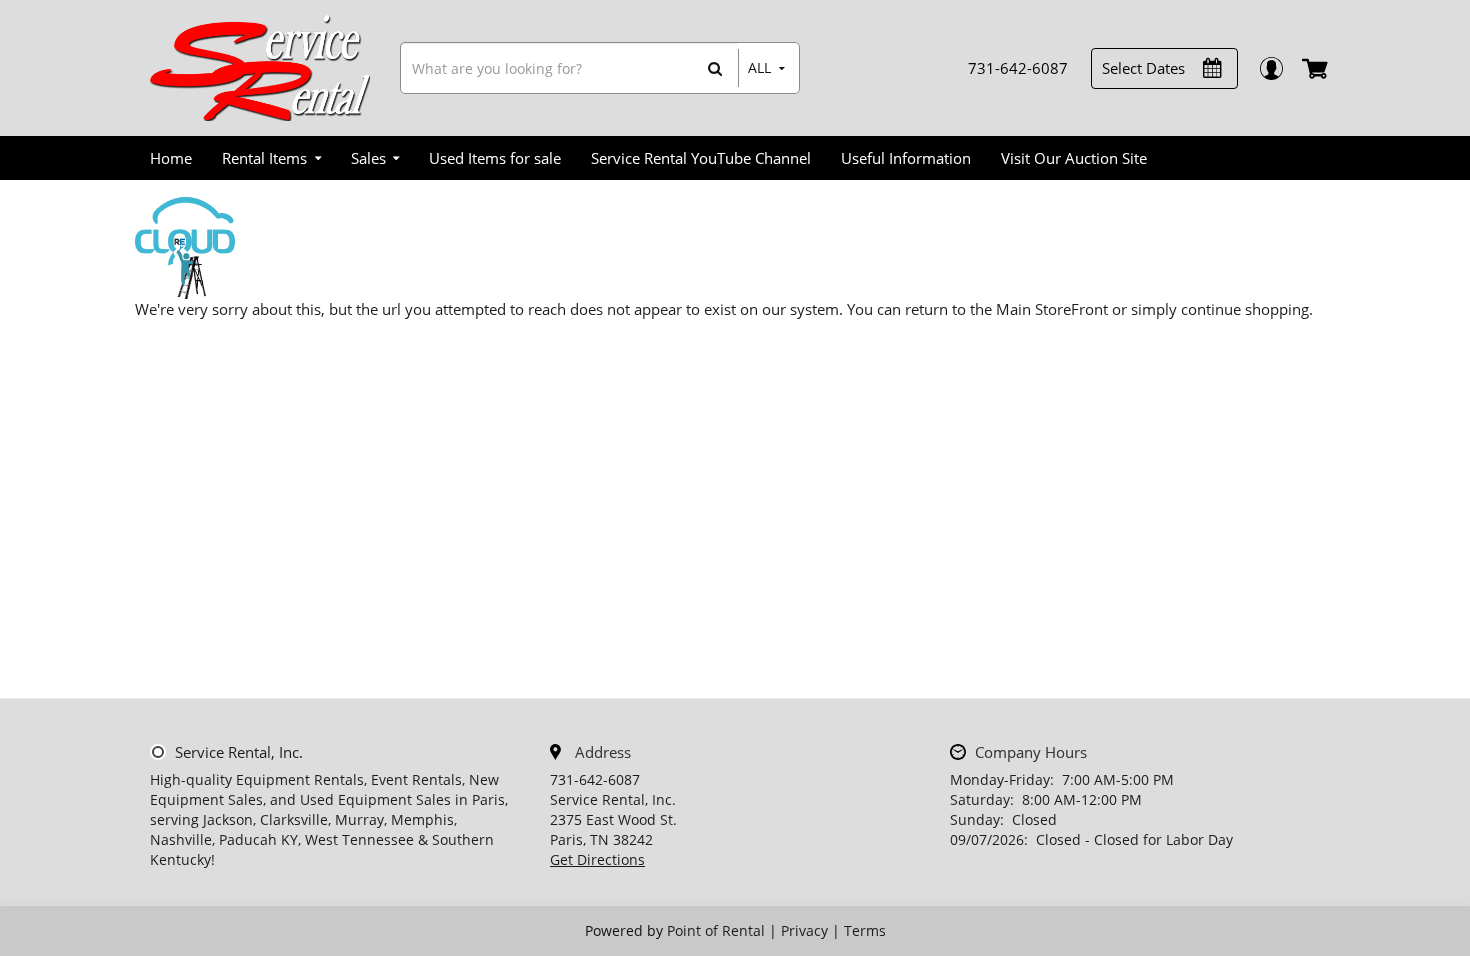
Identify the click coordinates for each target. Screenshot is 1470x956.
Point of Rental (716, 930)
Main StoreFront (1052, 309)
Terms (865, 930)
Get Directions (597, 859)
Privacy (804, 930)
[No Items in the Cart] (1316, 68)
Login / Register (1270, 68)
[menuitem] (171, 158)
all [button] (759, 67)
